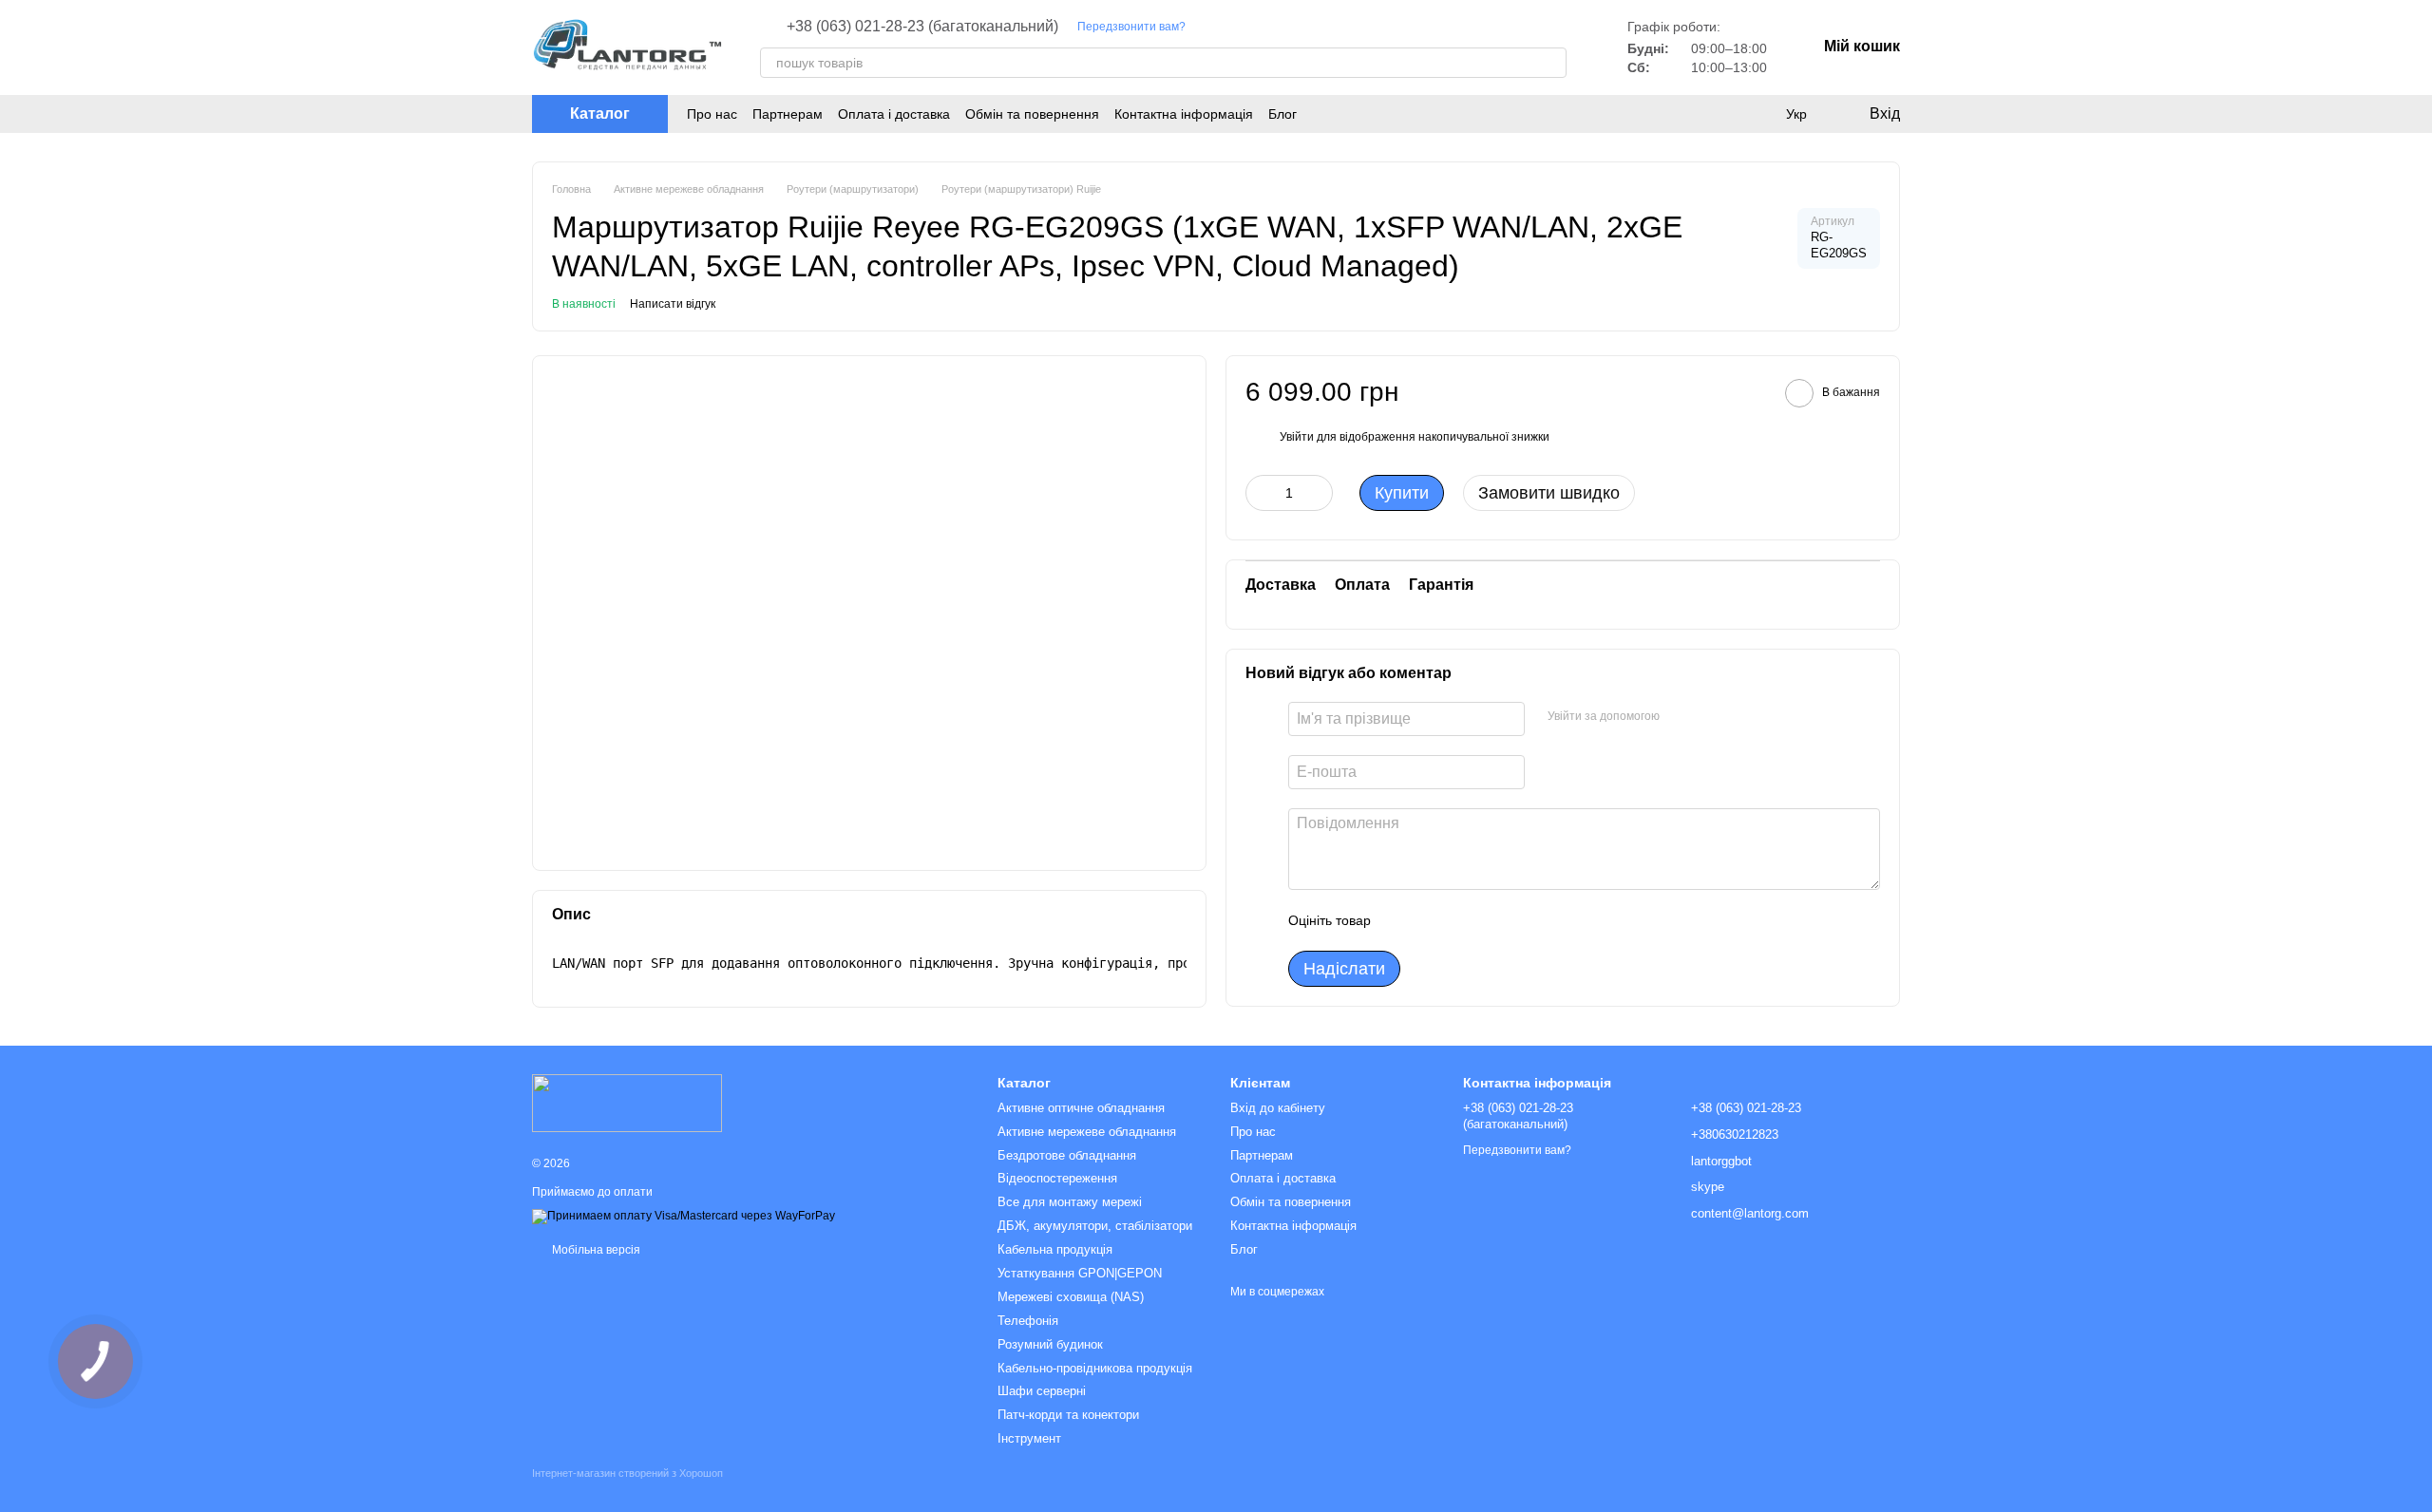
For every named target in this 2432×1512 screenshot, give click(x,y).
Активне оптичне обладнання (1081, 1108)
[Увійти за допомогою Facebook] (1681, 716)
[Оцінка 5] (1524, 920)
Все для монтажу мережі (1070, 1202)
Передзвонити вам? (1131, 27)
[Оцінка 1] (1402, 920)
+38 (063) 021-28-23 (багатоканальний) (922, 27)
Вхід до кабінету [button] (1278, 1108)
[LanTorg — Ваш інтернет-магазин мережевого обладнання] (627, 1102)
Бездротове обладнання (1067, 1155)
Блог (1282, 114)
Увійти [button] (1297, 437)
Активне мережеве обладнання (1087, 1132)
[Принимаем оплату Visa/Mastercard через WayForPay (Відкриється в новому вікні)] (684, 1216)
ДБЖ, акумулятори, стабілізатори (1095, 1226)
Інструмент (1029, 1438)
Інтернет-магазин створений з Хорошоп (627, 1473)
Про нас (712, 114)
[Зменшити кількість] (1260, 493)
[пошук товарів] (1551, 63)
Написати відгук (673, 304)
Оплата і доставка (894, 114)
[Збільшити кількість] (1319, 493)
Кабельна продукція (1055, 1249)
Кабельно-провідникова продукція (1095, 1368)
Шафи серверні (1042, 1391)
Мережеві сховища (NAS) (1071, 1297)
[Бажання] (1757, 114)
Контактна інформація (1184, 114)
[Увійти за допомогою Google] (1711, 716)
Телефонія (1028, 1321)
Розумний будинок (1050, 1344)
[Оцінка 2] (1433, 920)
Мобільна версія (595, 1250)
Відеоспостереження (1057, 1178)
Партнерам (788, 114)
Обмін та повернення (1032, 114)
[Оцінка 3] (1463, 920)
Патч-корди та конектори (1068, 1415)
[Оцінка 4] (1493, 920)
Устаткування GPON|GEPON (1080, 1273)
